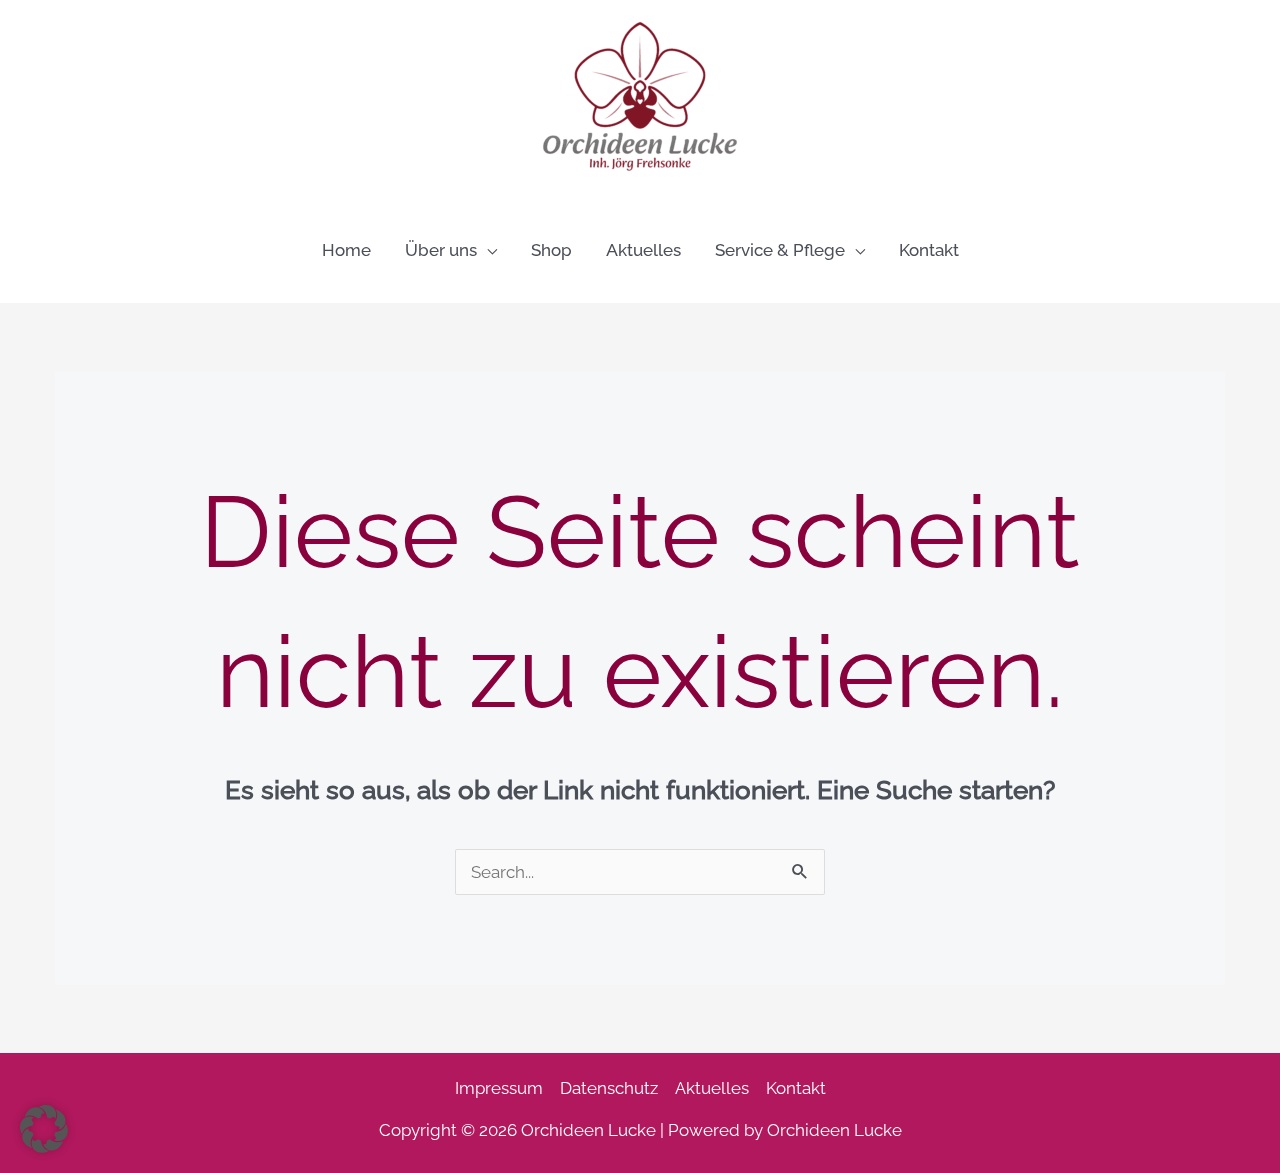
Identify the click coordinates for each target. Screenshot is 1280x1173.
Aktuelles (712, 1088)
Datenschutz (609, 1088)
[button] (487, 250)
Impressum (499, 1088)
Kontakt (796, 1088)
